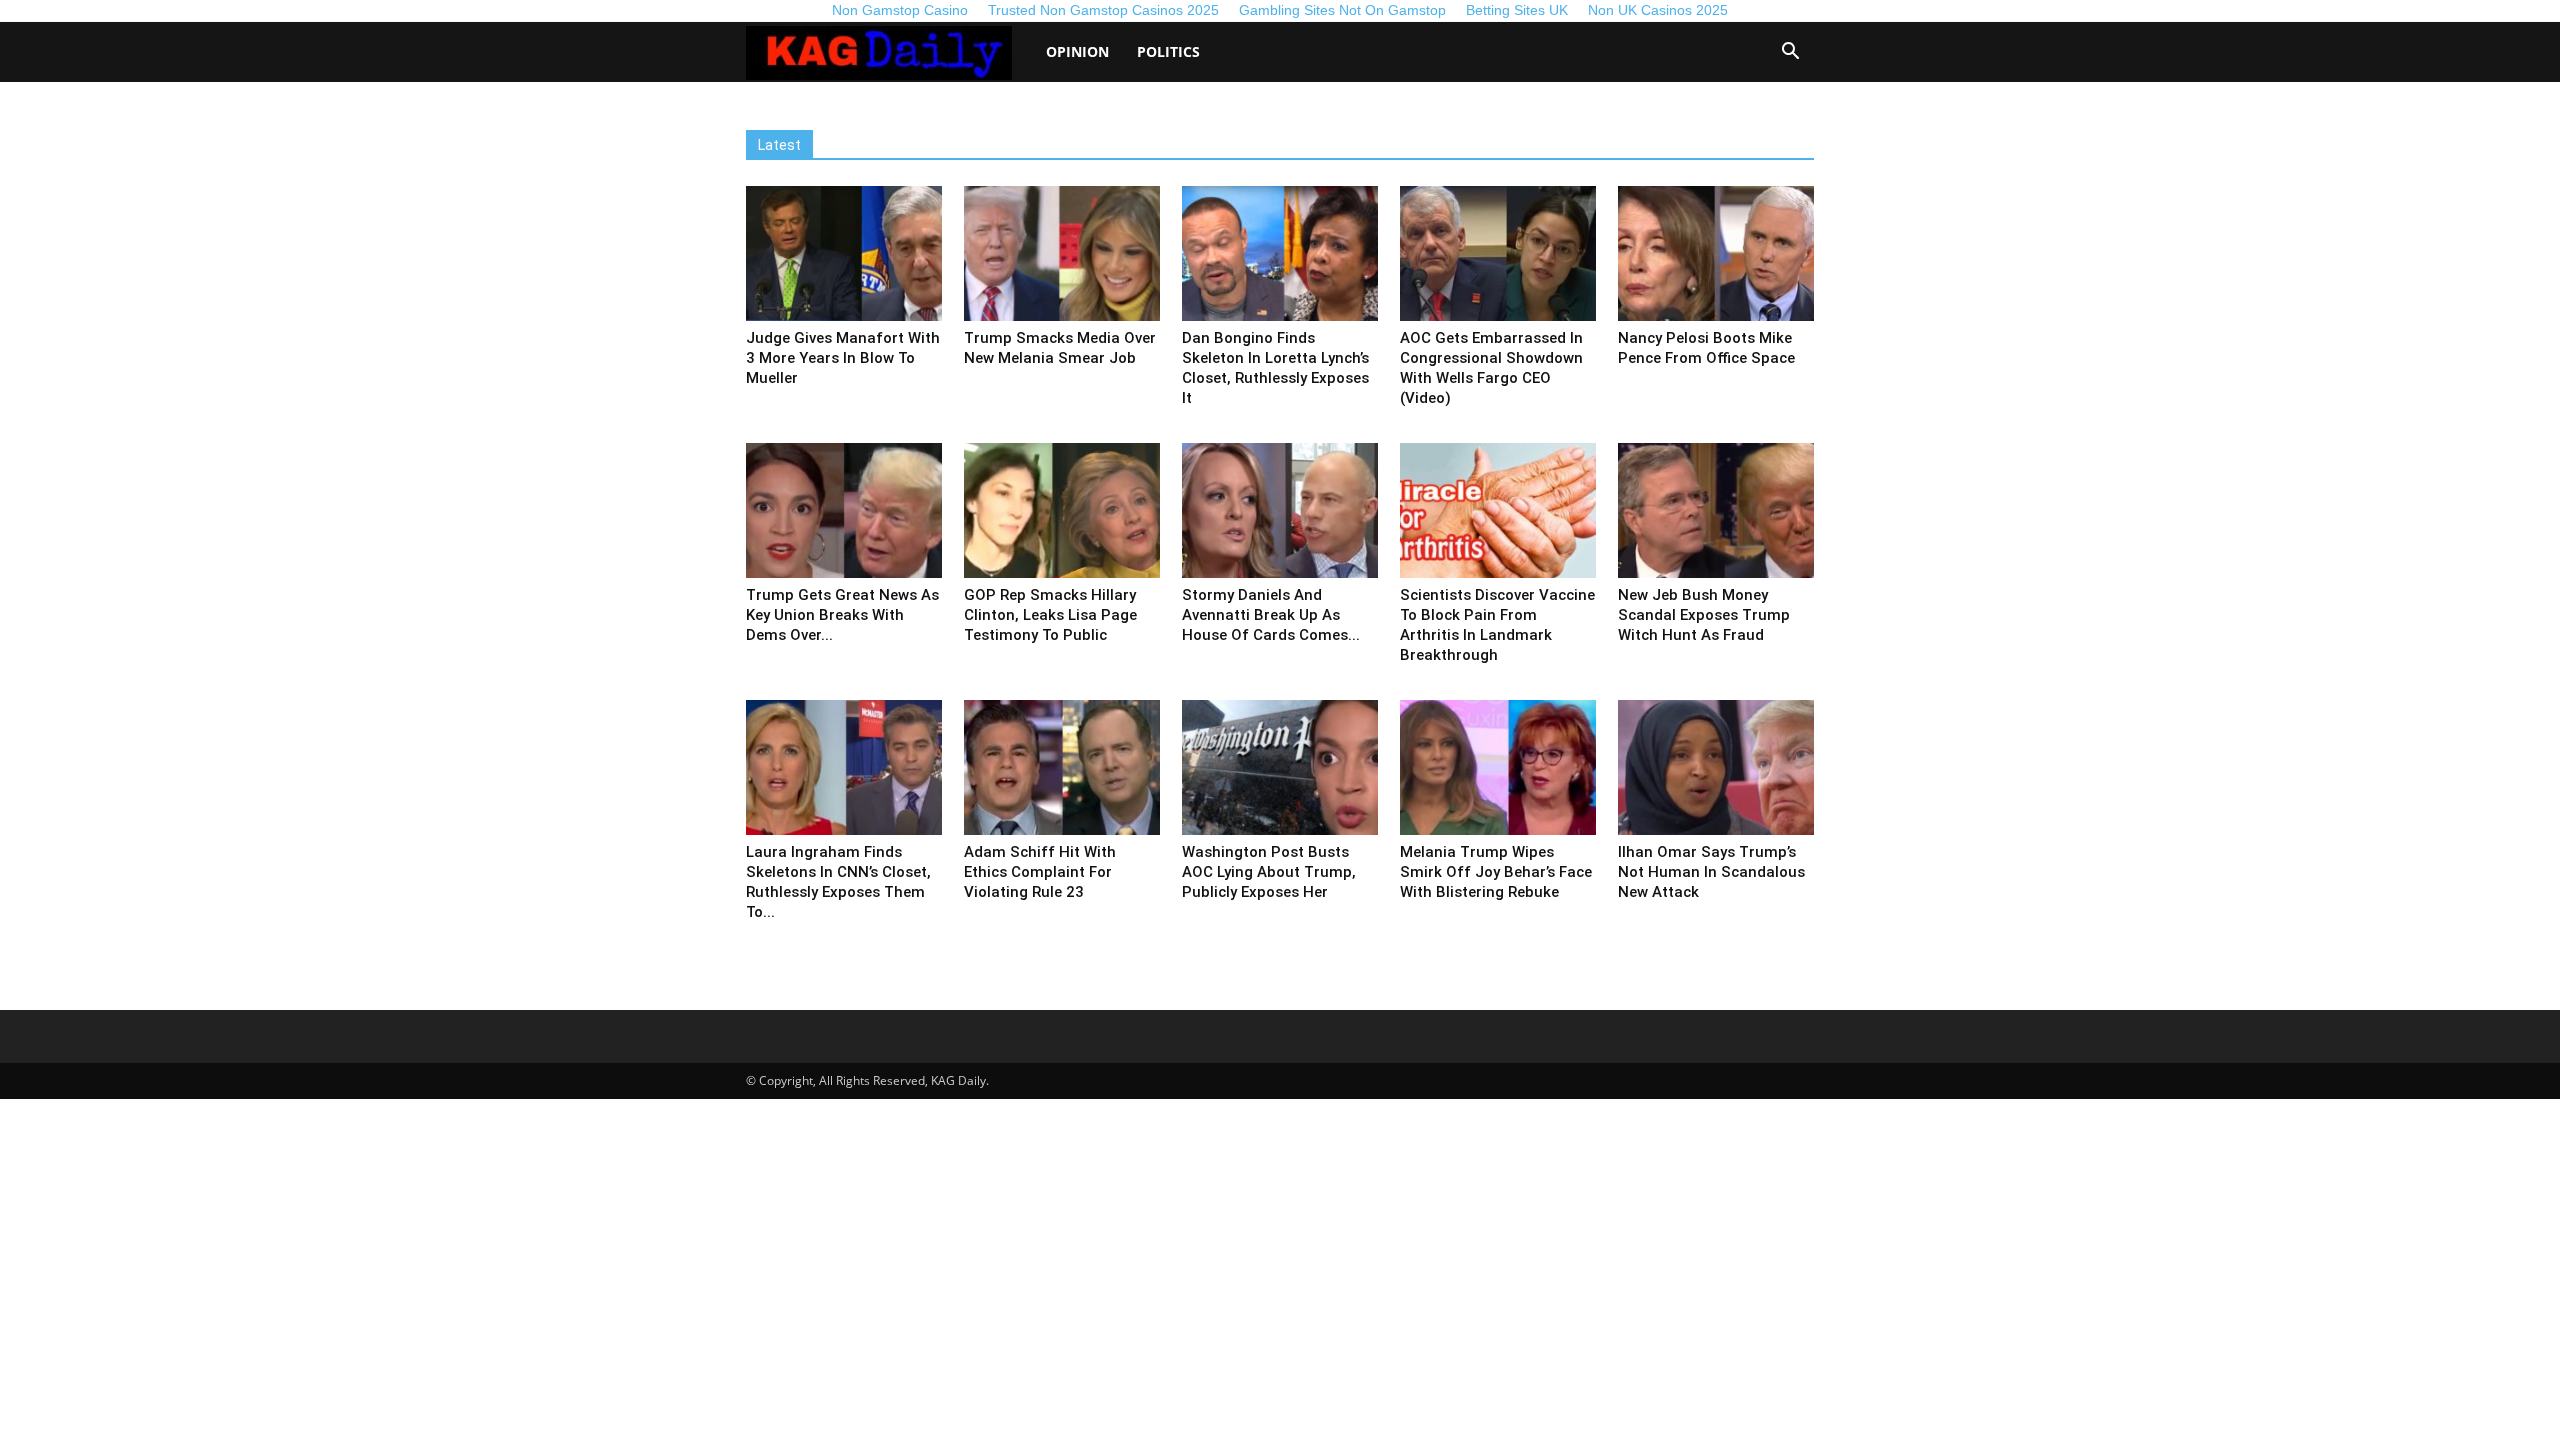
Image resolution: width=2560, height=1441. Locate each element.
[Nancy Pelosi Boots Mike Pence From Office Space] (1716, 253)
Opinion (1077, 51)
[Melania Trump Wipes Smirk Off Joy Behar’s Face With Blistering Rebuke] (1498, 767)
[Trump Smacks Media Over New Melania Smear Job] (1062, 253)
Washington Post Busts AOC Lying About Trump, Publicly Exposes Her (1269, 872)
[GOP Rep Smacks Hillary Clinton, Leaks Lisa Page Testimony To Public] (1062, 510)
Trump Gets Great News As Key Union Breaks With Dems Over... (842, 615)
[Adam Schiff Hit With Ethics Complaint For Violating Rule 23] (1062, 767)
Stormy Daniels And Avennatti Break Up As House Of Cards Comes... (1271, 615)
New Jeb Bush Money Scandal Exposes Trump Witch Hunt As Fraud (1704, 615)
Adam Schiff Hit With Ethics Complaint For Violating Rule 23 (1040, 872)
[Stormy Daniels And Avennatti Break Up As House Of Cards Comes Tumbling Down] (1280, 510)
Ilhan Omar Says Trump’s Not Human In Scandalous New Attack (1711, 872)
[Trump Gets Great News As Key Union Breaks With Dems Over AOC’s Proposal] (844, 510)
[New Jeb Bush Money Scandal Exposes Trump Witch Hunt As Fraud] (1716, 510)
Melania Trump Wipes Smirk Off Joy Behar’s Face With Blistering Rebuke (1496, 872)
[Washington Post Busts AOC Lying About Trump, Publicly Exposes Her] (1280, 767)
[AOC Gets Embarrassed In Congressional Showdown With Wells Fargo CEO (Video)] (1498, 253)
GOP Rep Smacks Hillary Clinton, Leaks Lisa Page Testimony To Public (1050, 615)
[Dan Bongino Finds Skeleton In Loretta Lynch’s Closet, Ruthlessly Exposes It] (1280, 253)
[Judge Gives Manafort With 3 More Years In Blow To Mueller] (844, 253)
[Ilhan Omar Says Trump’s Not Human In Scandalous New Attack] (1716, 767)
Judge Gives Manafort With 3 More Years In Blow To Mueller (843, 358)
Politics (1168, 51)
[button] (1790, 53)
